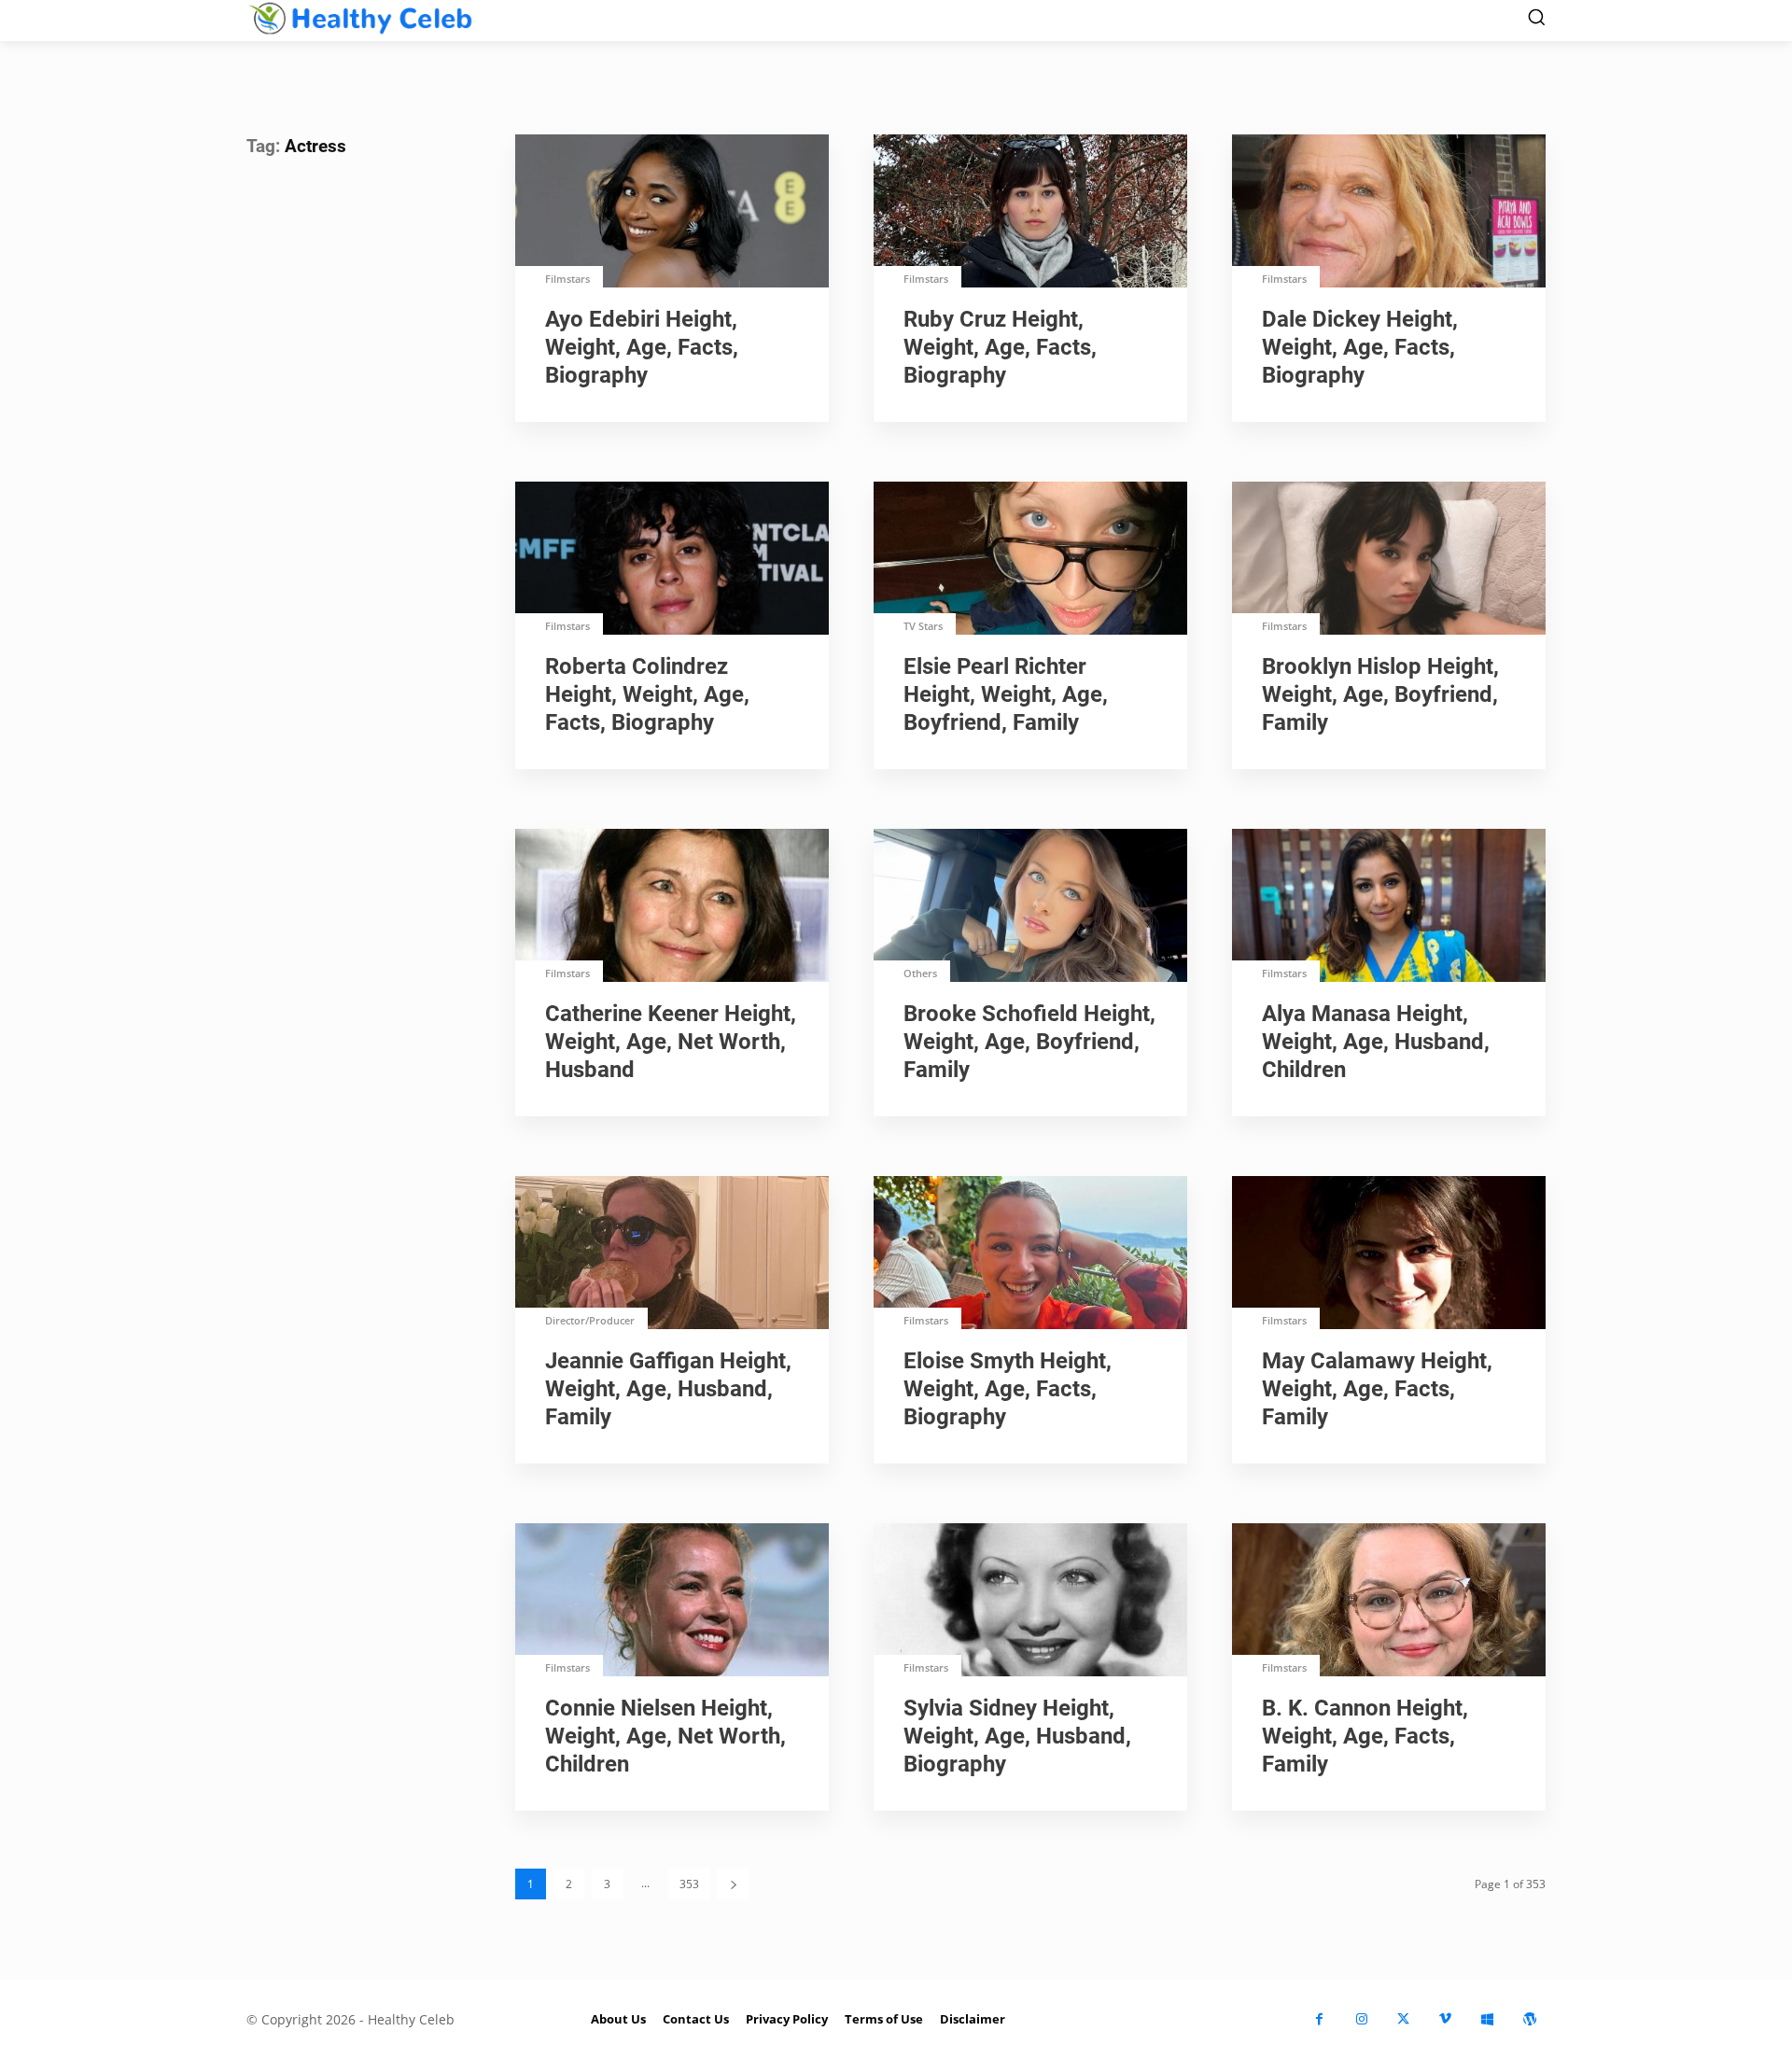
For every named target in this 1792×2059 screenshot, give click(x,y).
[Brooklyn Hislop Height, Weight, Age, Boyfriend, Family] (1389, 560)
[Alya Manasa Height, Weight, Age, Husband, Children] (1389, 907)
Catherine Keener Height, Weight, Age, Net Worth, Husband (671, 1042)
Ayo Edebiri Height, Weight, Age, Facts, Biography (642, 347)
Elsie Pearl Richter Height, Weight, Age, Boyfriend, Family (1006, 694)
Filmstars (567, 279)
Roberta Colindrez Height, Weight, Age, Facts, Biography (647, 694)
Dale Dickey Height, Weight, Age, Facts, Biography (1360, 347)
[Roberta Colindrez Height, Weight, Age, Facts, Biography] (672, 560)
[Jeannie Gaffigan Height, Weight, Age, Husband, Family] (672, 1254)
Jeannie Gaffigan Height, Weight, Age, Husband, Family (668, 1389)
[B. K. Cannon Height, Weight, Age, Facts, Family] (1389, 1602)
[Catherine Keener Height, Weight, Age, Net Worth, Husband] (672, 907)
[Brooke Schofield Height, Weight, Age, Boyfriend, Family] (1030, 907)
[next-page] (734, 1884)
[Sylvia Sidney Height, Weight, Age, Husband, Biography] (1030, 1602)
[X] (1403, 2019)
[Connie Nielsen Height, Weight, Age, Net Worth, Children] (672, 1602)
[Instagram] (1361, 2019)
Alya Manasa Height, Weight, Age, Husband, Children (1376, 1042)
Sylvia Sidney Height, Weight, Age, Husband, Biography (1017, 1736)
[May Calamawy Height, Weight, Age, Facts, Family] (1389, 1254)
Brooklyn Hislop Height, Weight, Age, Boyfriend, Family (1380, 694)
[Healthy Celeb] (360, 18)
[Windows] (1487, 2019)
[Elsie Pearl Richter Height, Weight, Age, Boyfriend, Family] (1030, 560)
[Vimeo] (1445, 2019)
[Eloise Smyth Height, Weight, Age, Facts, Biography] (1030, 1254)
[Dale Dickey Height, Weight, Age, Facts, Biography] (1389, 213)
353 (689, 1884)
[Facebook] (1319, 2019)
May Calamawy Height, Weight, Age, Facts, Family (1377, 1389)
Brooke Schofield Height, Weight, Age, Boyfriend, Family (1029, 1042)
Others (920, 973)
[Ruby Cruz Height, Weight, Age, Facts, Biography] (1030, 213)
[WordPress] (1529, 2019)
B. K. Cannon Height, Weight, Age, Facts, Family (1365, 1736)
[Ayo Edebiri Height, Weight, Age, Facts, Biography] (672, 213)
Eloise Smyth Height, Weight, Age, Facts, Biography (1008, 1389)
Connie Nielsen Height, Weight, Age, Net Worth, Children (665, 1736)
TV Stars (923, 626)
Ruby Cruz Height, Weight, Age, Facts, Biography (1000, 347)
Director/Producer (590, 1320)
